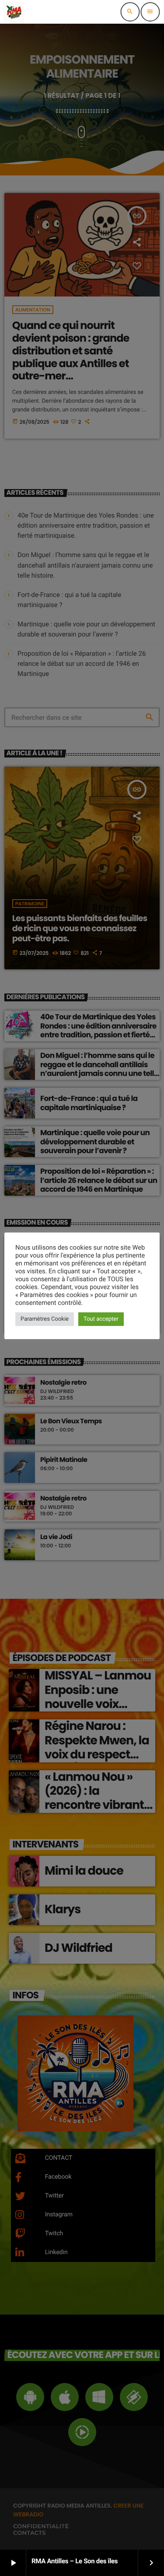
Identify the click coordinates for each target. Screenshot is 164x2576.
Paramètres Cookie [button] (45, 1319)
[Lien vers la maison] (14, 12)
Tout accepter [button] (101, 1319)
